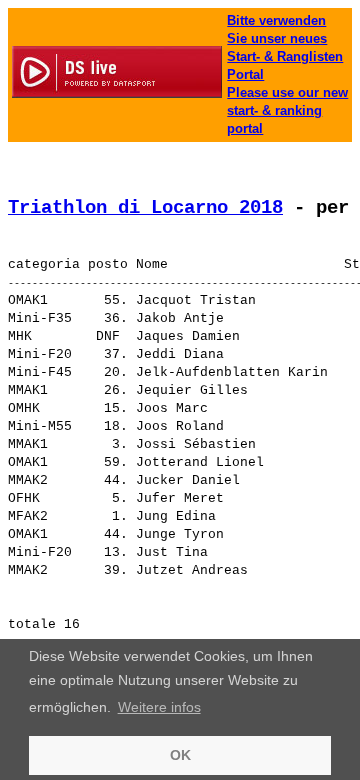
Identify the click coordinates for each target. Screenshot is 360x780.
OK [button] (180, 755)
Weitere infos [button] (159, 707)
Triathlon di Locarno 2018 (145, 208)
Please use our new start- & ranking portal (287, 110)
